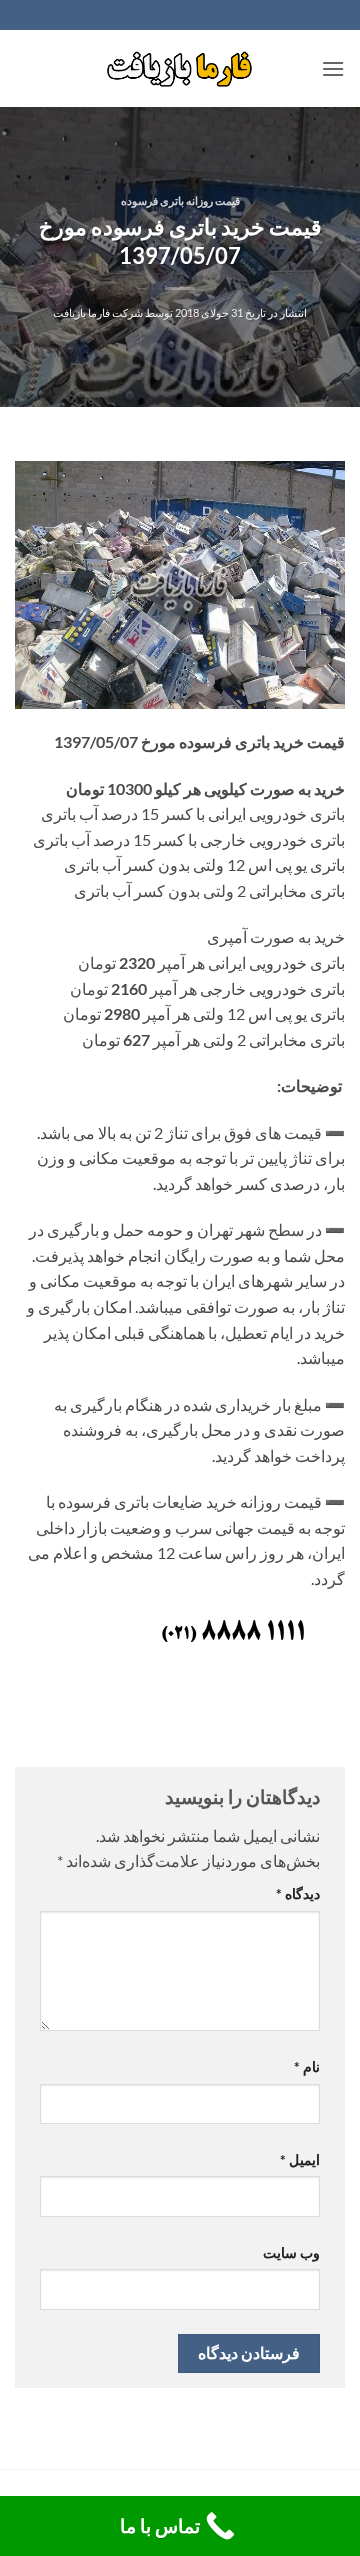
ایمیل (300, 2159)
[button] (333, 68)
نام (307, 2066)
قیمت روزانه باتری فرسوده (180, 200)
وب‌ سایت (291, 2252)
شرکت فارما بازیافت (98, 312)
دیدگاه (298, 1893)
